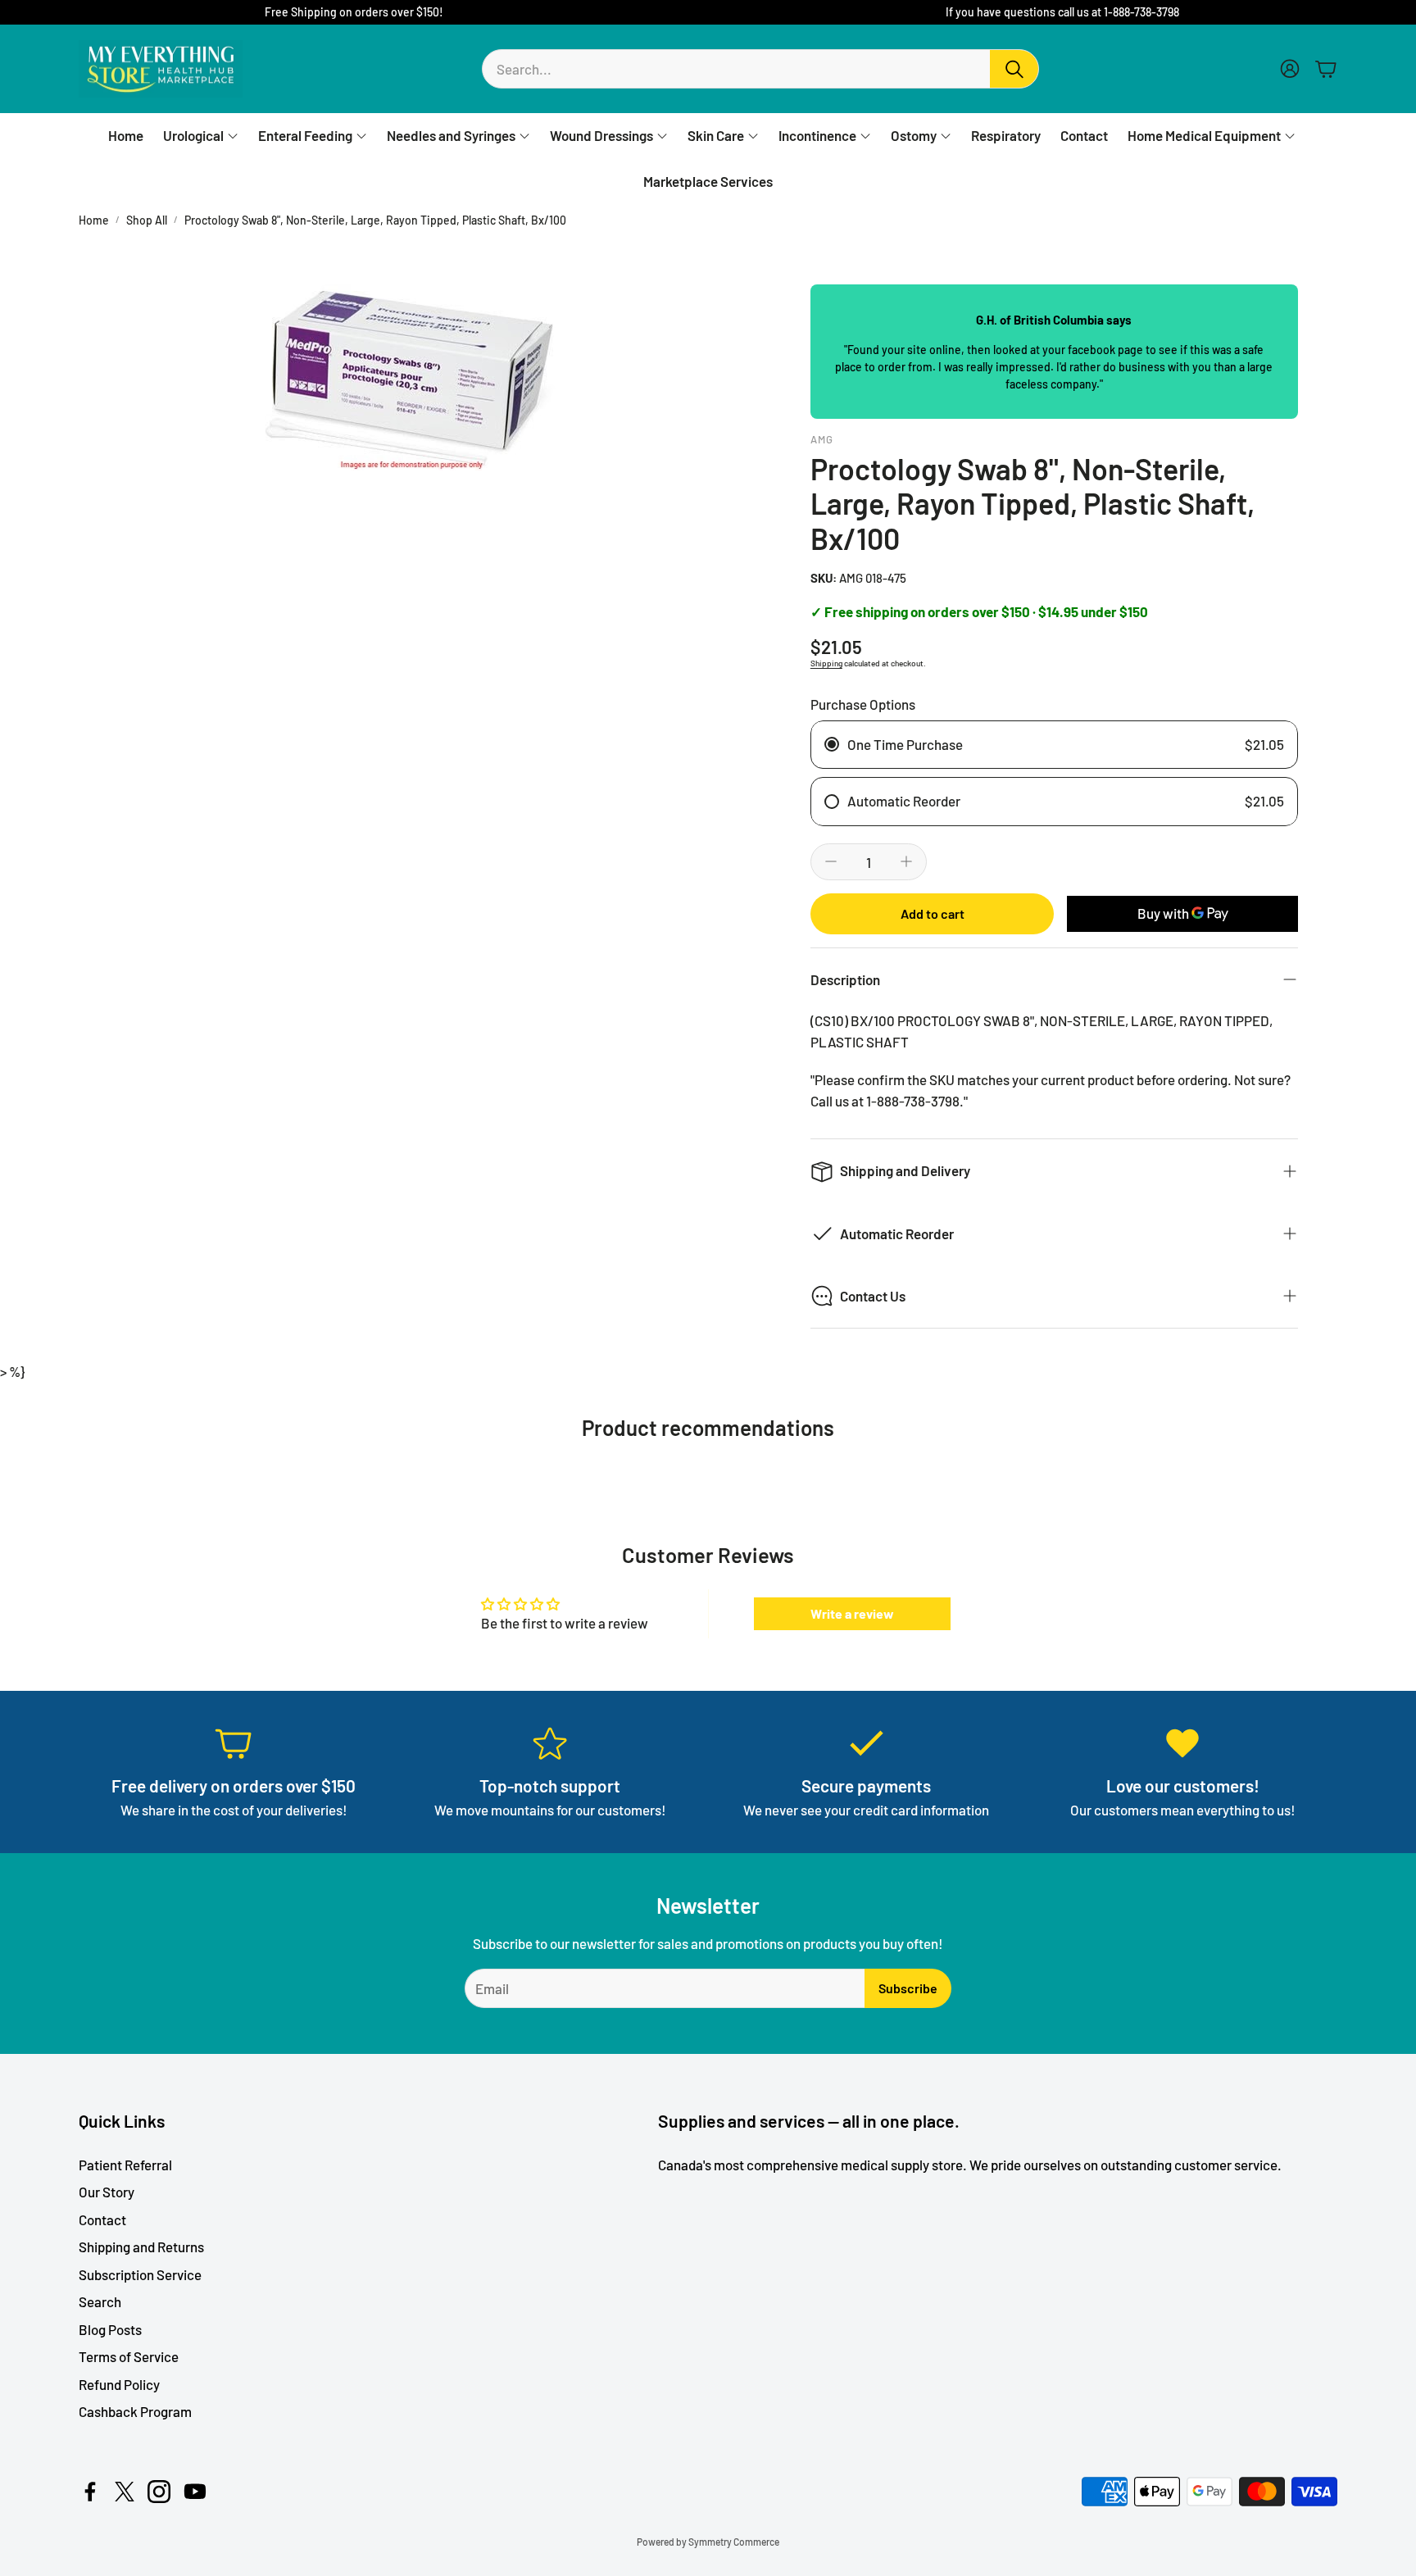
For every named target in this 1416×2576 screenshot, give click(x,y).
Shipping (826, 663)
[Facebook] (90, 2492)
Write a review (852, 1613)
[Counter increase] (906, 861)
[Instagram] (159, 2492)
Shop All (147, 220)
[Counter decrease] (831, 861)
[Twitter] (125, 2492)
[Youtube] (195, 2492)
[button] (760, 69)
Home (94, 220)
